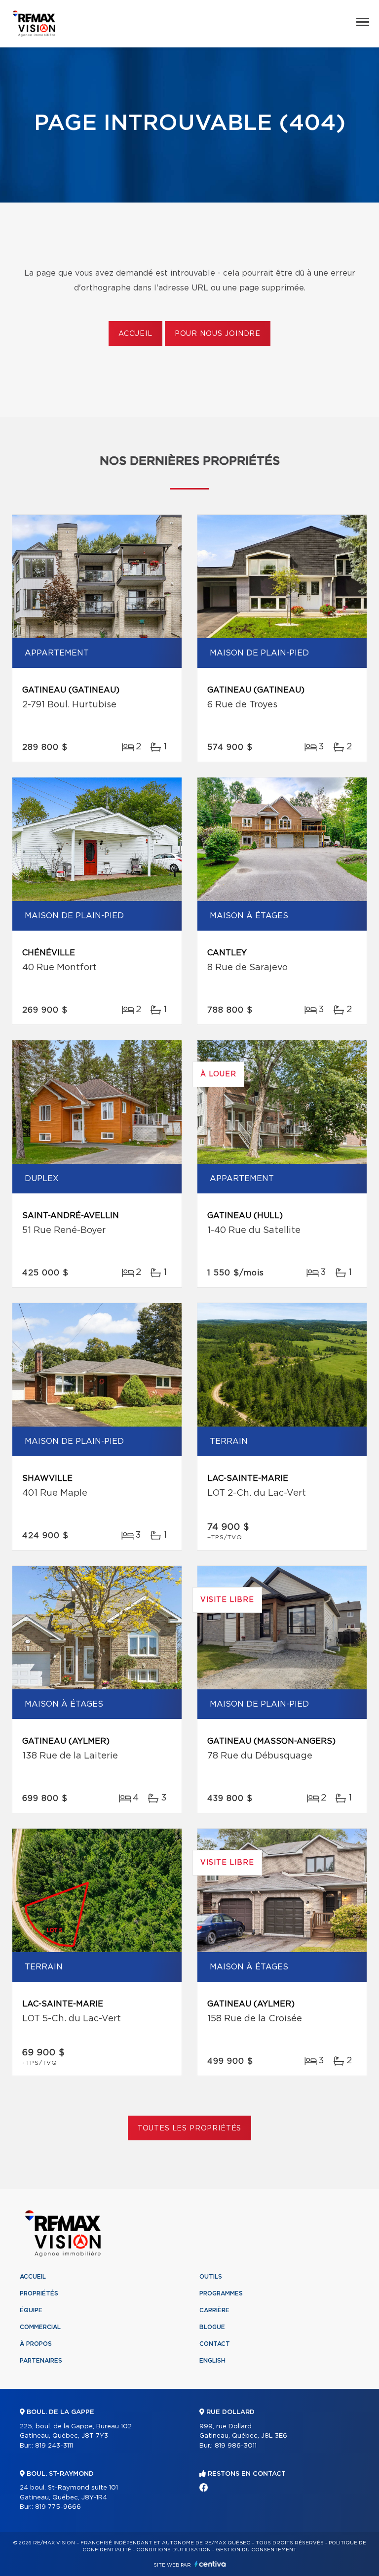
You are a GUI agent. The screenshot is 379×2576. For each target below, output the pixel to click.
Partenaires (41, 2361)
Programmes (221, 2293)
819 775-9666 (58, 2507)
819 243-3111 (54, 2446)
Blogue (212, 2327)
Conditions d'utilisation (173, 2550)
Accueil (135, 334)
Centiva (210, 2564)
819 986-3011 (236, 2446)
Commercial (40, 2327)
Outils (211, 2277)
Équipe (31, 2310)
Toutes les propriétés (190, 2128)
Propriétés (39, 2293)
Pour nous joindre (218, 334)
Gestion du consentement (256, 2550)
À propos (36, 2344)
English (212, 2361)
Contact (215, 2344)
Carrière (214, 2310)
